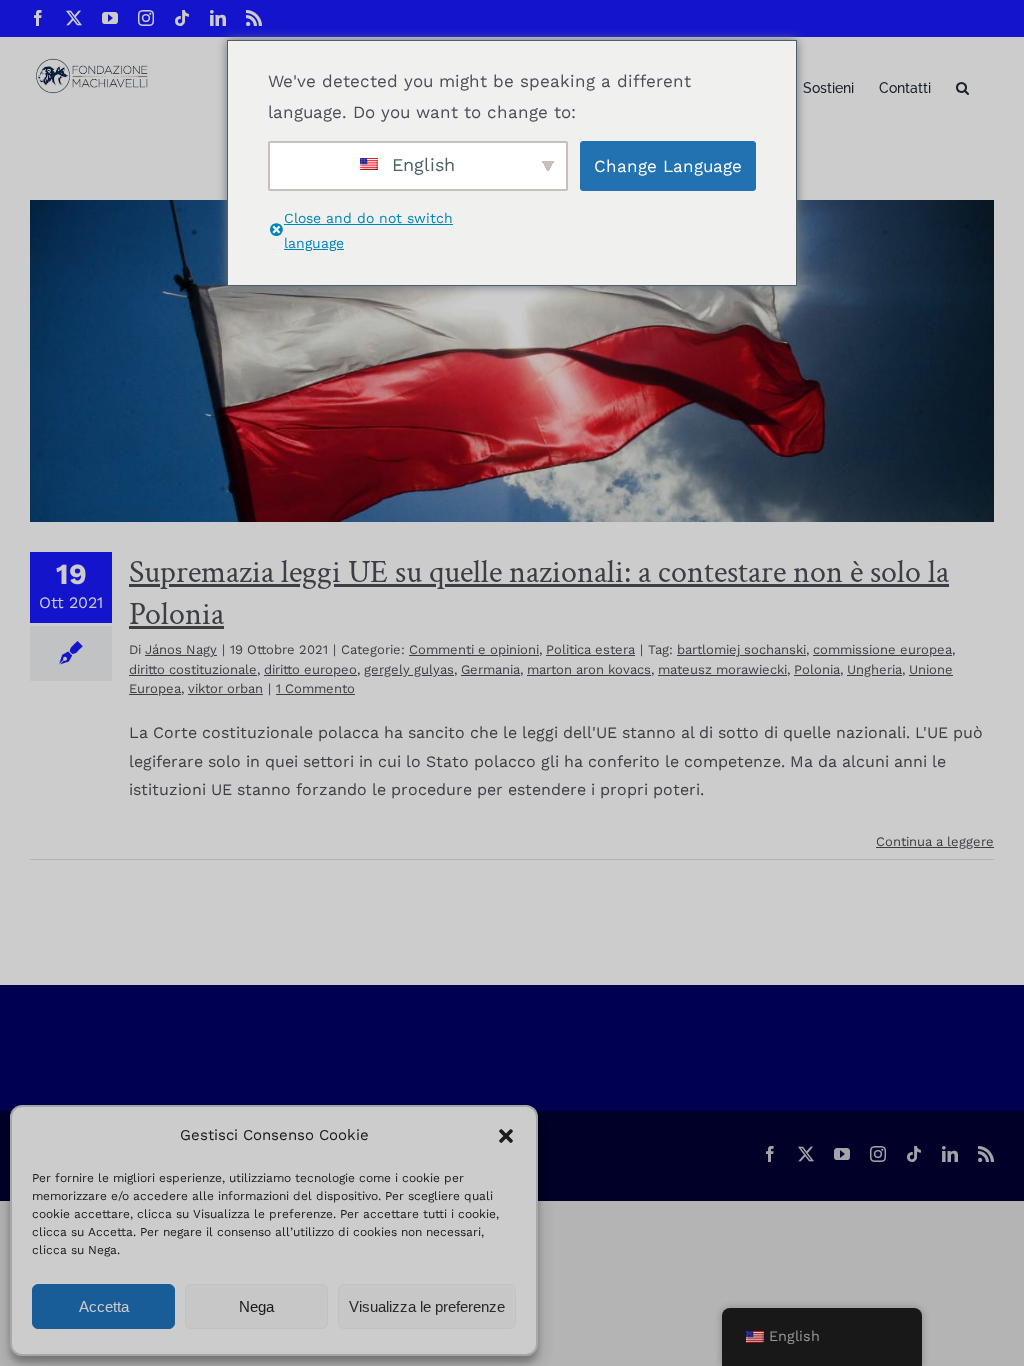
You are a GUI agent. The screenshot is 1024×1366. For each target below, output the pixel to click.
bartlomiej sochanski (741, 649)
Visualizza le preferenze (427, 1306)
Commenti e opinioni (474, 649)
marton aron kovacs (589, 669)
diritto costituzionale (193, 669)
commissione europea (882, 649)
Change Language (668, 166)
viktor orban (225, 688)
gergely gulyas (409, 669)
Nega (256, 1306)
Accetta (104, 1306)
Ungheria (874, 669)
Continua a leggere (935, 841)
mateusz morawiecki (722, 669)
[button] (506, 1136)
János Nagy (181, 649)
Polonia (817, 669)
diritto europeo (310, 669)
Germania (490, 669)
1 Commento (315, 688)
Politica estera (590, 649)
